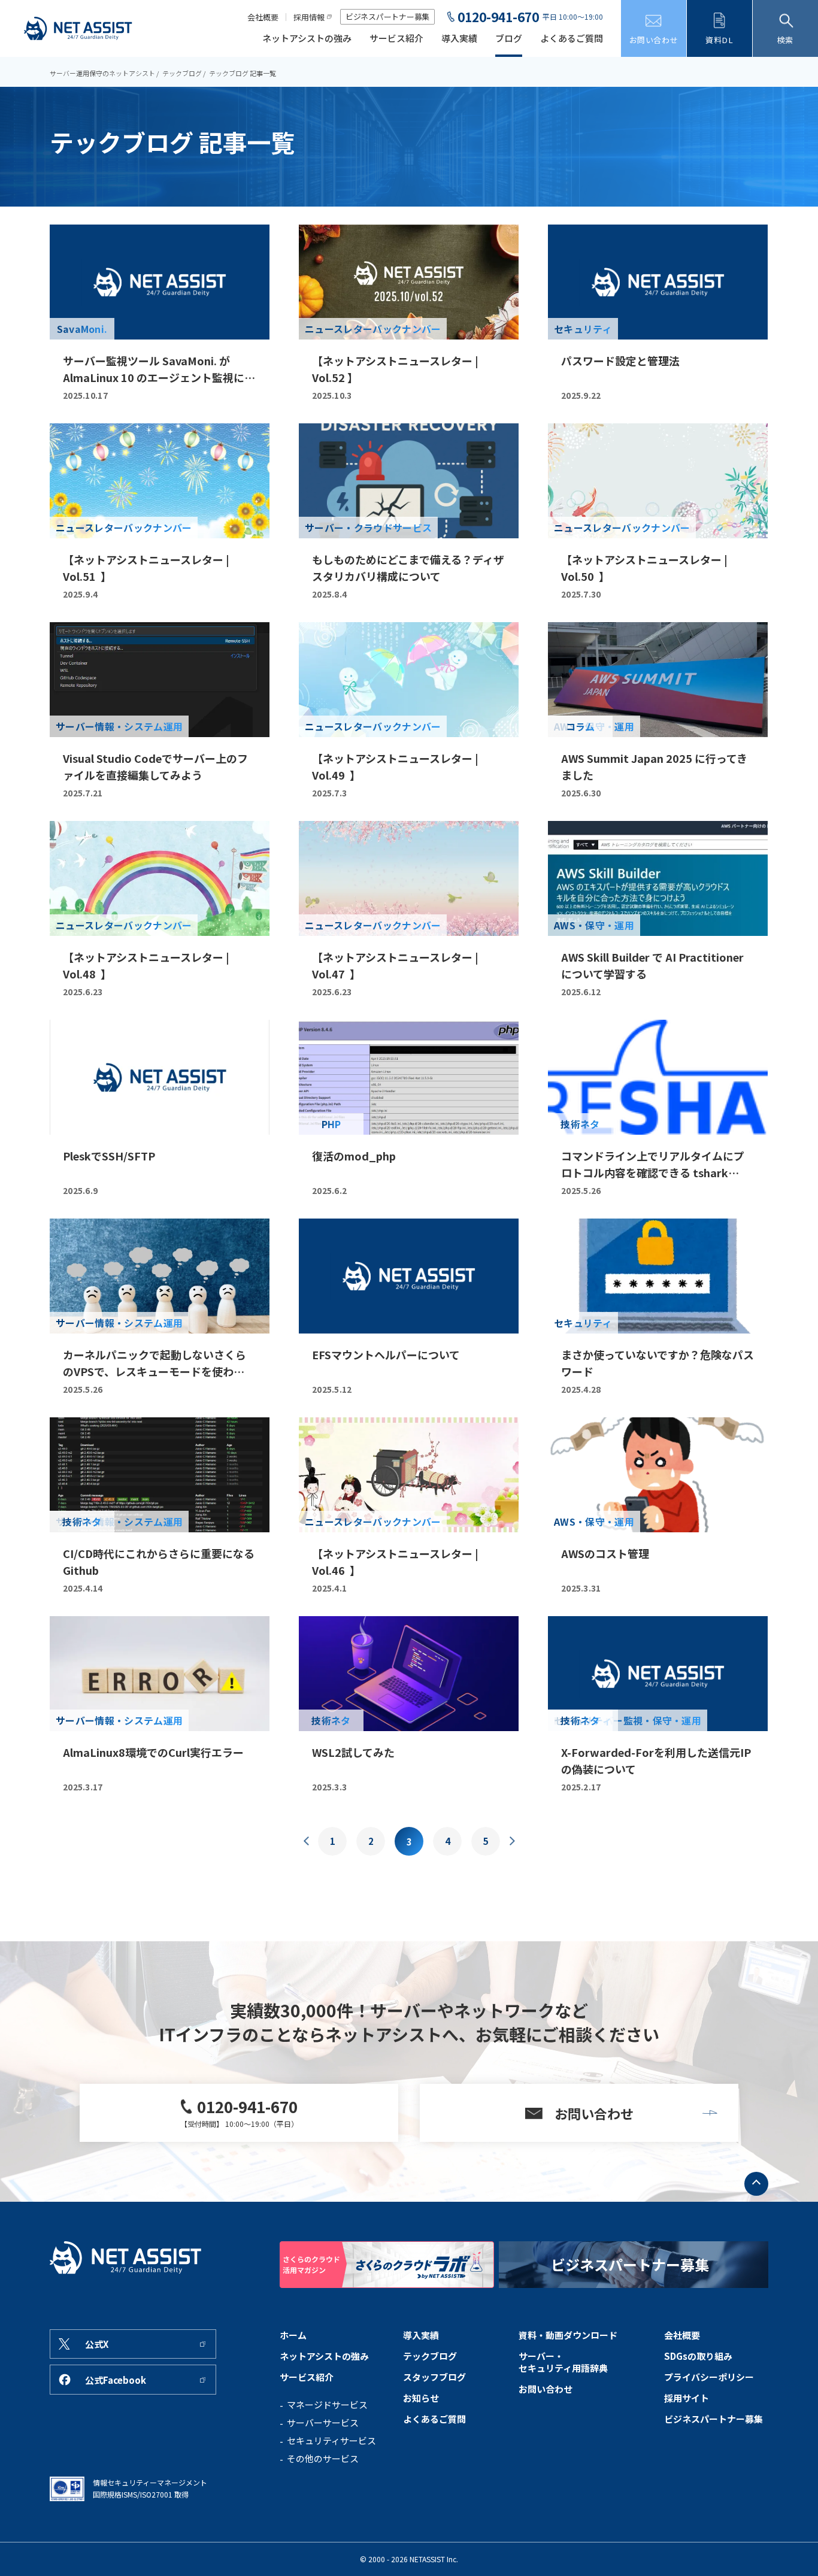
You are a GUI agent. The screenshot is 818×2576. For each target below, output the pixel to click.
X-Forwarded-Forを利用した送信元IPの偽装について (656, 1760)
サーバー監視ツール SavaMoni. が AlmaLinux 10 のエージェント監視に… (159, 369)
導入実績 (459, 39)
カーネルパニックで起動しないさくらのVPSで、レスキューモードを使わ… (154, 1363)
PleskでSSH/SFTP (109, 1156)
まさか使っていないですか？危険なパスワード (658, 1363)
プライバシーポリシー (709, 2377)
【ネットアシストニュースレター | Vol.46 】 (395, 1562)
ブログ (509, 39)
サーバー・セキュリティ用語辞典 (563, 2362)
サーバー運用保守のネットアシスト (102, 73)
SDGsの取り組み (698, 2356)
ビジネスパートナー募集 (387, 16)
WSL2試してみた (353, 1752)
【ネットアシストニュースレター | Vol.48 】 (146, 965)
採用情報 (309, 17)
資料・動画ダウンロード (568, 2335)
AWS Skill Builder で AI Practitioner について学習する (652, 965)
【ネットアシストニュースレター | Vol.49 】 (395, 766)
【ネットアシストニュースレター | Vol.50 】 (644, 568)
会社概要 (263, 17)
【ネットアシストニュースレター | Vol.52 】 (395, 369)
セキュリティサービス (331, 2441)
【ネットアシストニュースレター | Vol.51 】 (146, 568)
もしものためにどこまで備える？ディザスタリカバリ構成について (408, 568)
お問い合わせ (546, 2389)
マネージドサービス (327, 2405)
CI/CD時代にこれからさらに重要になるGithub (159, 1562)
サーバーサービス (323, 2423)
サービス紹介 (396, 39)
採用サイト (687, 2398)
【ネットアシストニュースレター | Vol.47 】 (395, 965)
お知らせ (421, 2398)
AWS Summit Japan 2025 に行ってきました (654, 766)
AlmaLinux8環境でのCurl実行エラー (153, 1752)
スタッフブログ (434, 2377)
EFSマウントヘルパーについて (386, 1354)
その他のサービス (323, 2459)
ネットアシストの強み (307, 39)
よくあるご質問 (572, 39)
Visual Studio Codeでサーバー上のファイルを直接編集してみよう (155, 766)
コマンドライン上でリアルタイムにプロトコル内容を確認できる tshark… (653, 1164)
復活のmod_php (354, 1156)
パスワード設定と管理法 (620, 360)
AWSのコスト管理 (605, 1553)
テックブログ (182, 73)
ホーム (293, 2335)
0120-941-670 (498, 17)
